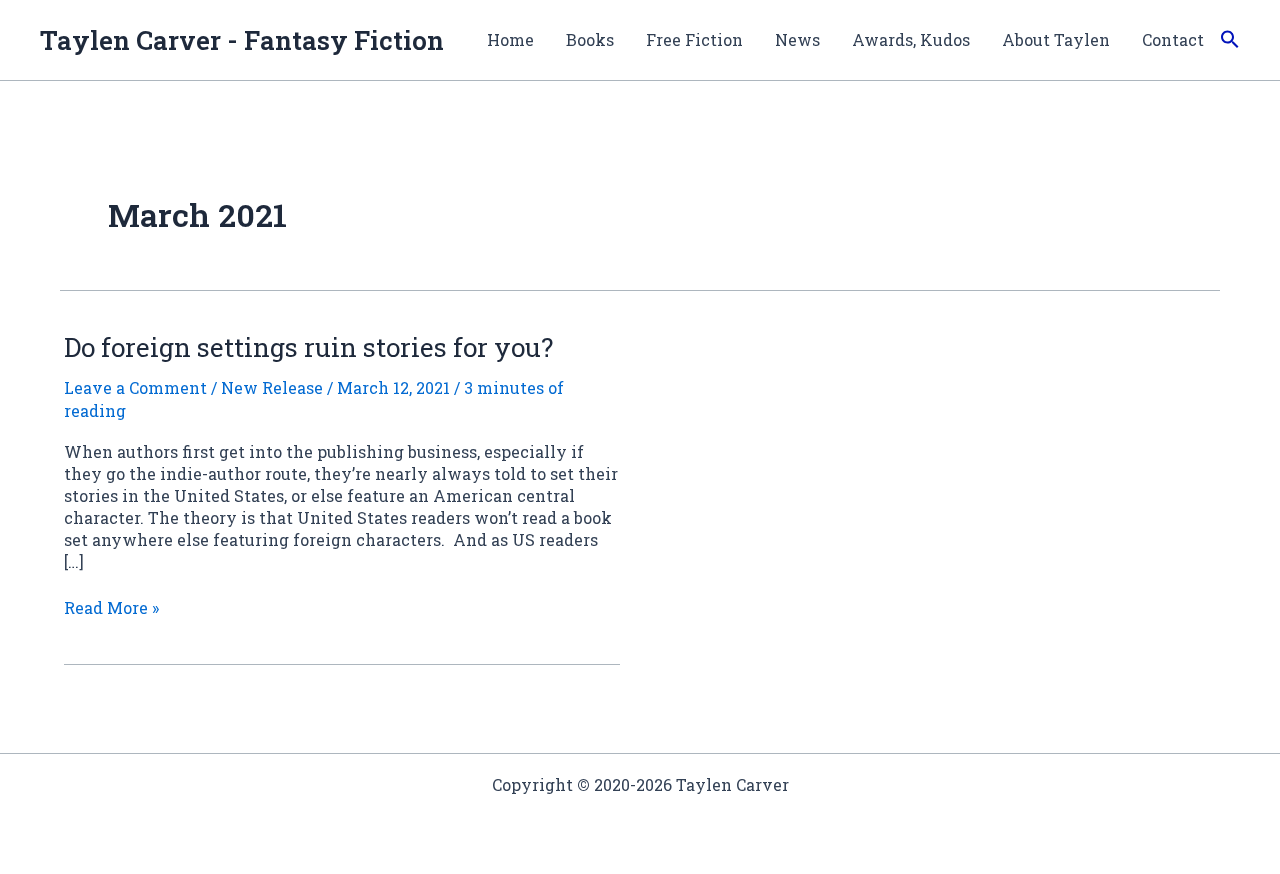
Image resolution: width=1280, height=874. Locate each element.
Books (590, 39)
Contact (1173, 39)
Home (510, 39)
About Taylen (1056, 39)
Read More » (111, 608)
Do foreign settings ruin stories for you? (308, 347)
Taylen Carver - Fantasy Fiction (242, 40)
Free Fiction (694, 39)
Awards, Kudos (911, 39)
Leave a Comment (135, 387)
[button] (1230, 40)
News (797, 39)
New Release (272, 387)
